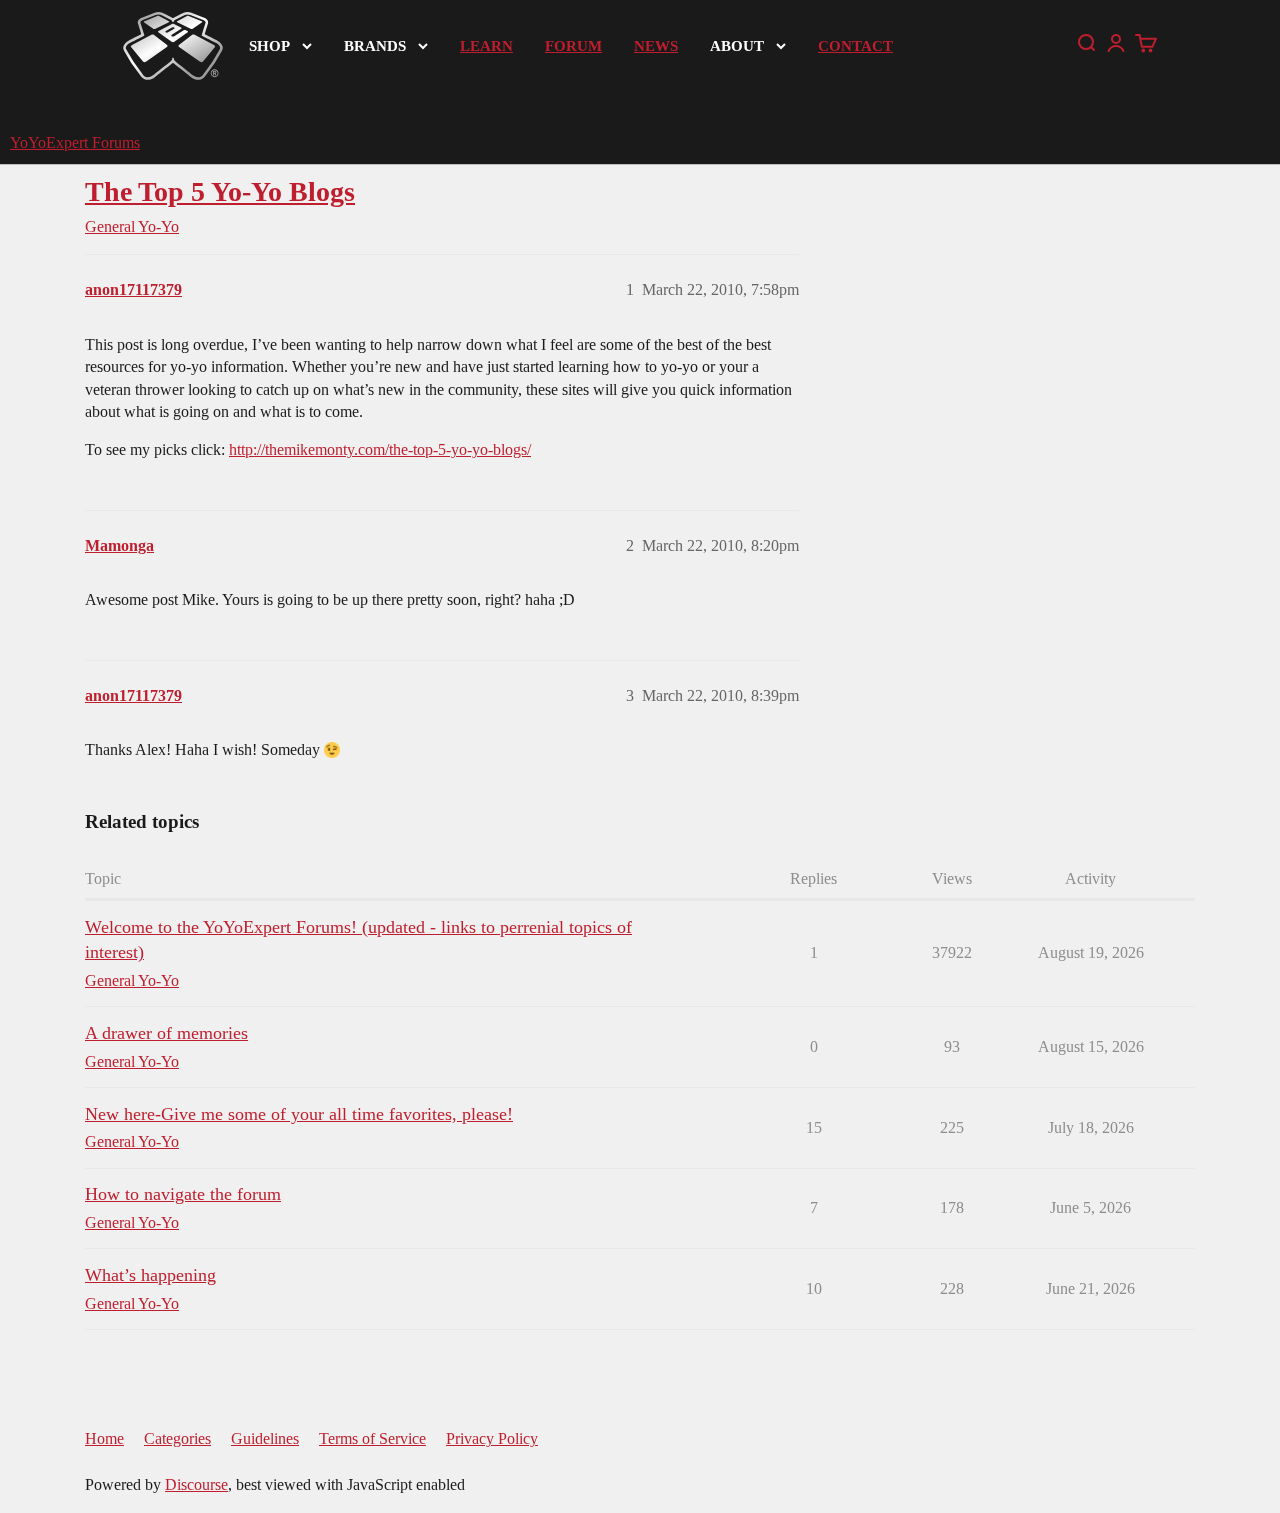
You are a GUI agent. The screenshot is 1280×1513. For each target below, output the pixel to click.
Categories (177, 1438)
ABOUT (737, 46)
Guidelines (265, 1438)
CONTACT (855, 46)
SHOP (269, 46)
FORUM (573, 46)
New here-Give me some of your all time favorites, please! (299, 1114)
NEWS (656, 46)
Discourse (196, 1484)
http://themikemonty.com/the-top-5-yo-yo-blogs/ (380, 449)
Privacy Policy (492, 1438)
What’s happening (150, 1275)
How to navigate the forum (183, 1194)
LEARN (486, 46)
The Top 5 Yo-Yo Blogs (220, 191)
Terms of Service (372, 1438)
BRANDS (375, 46)
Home (104, 1438)
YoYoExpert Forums (75, 142)
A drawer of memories (166, 1033)
